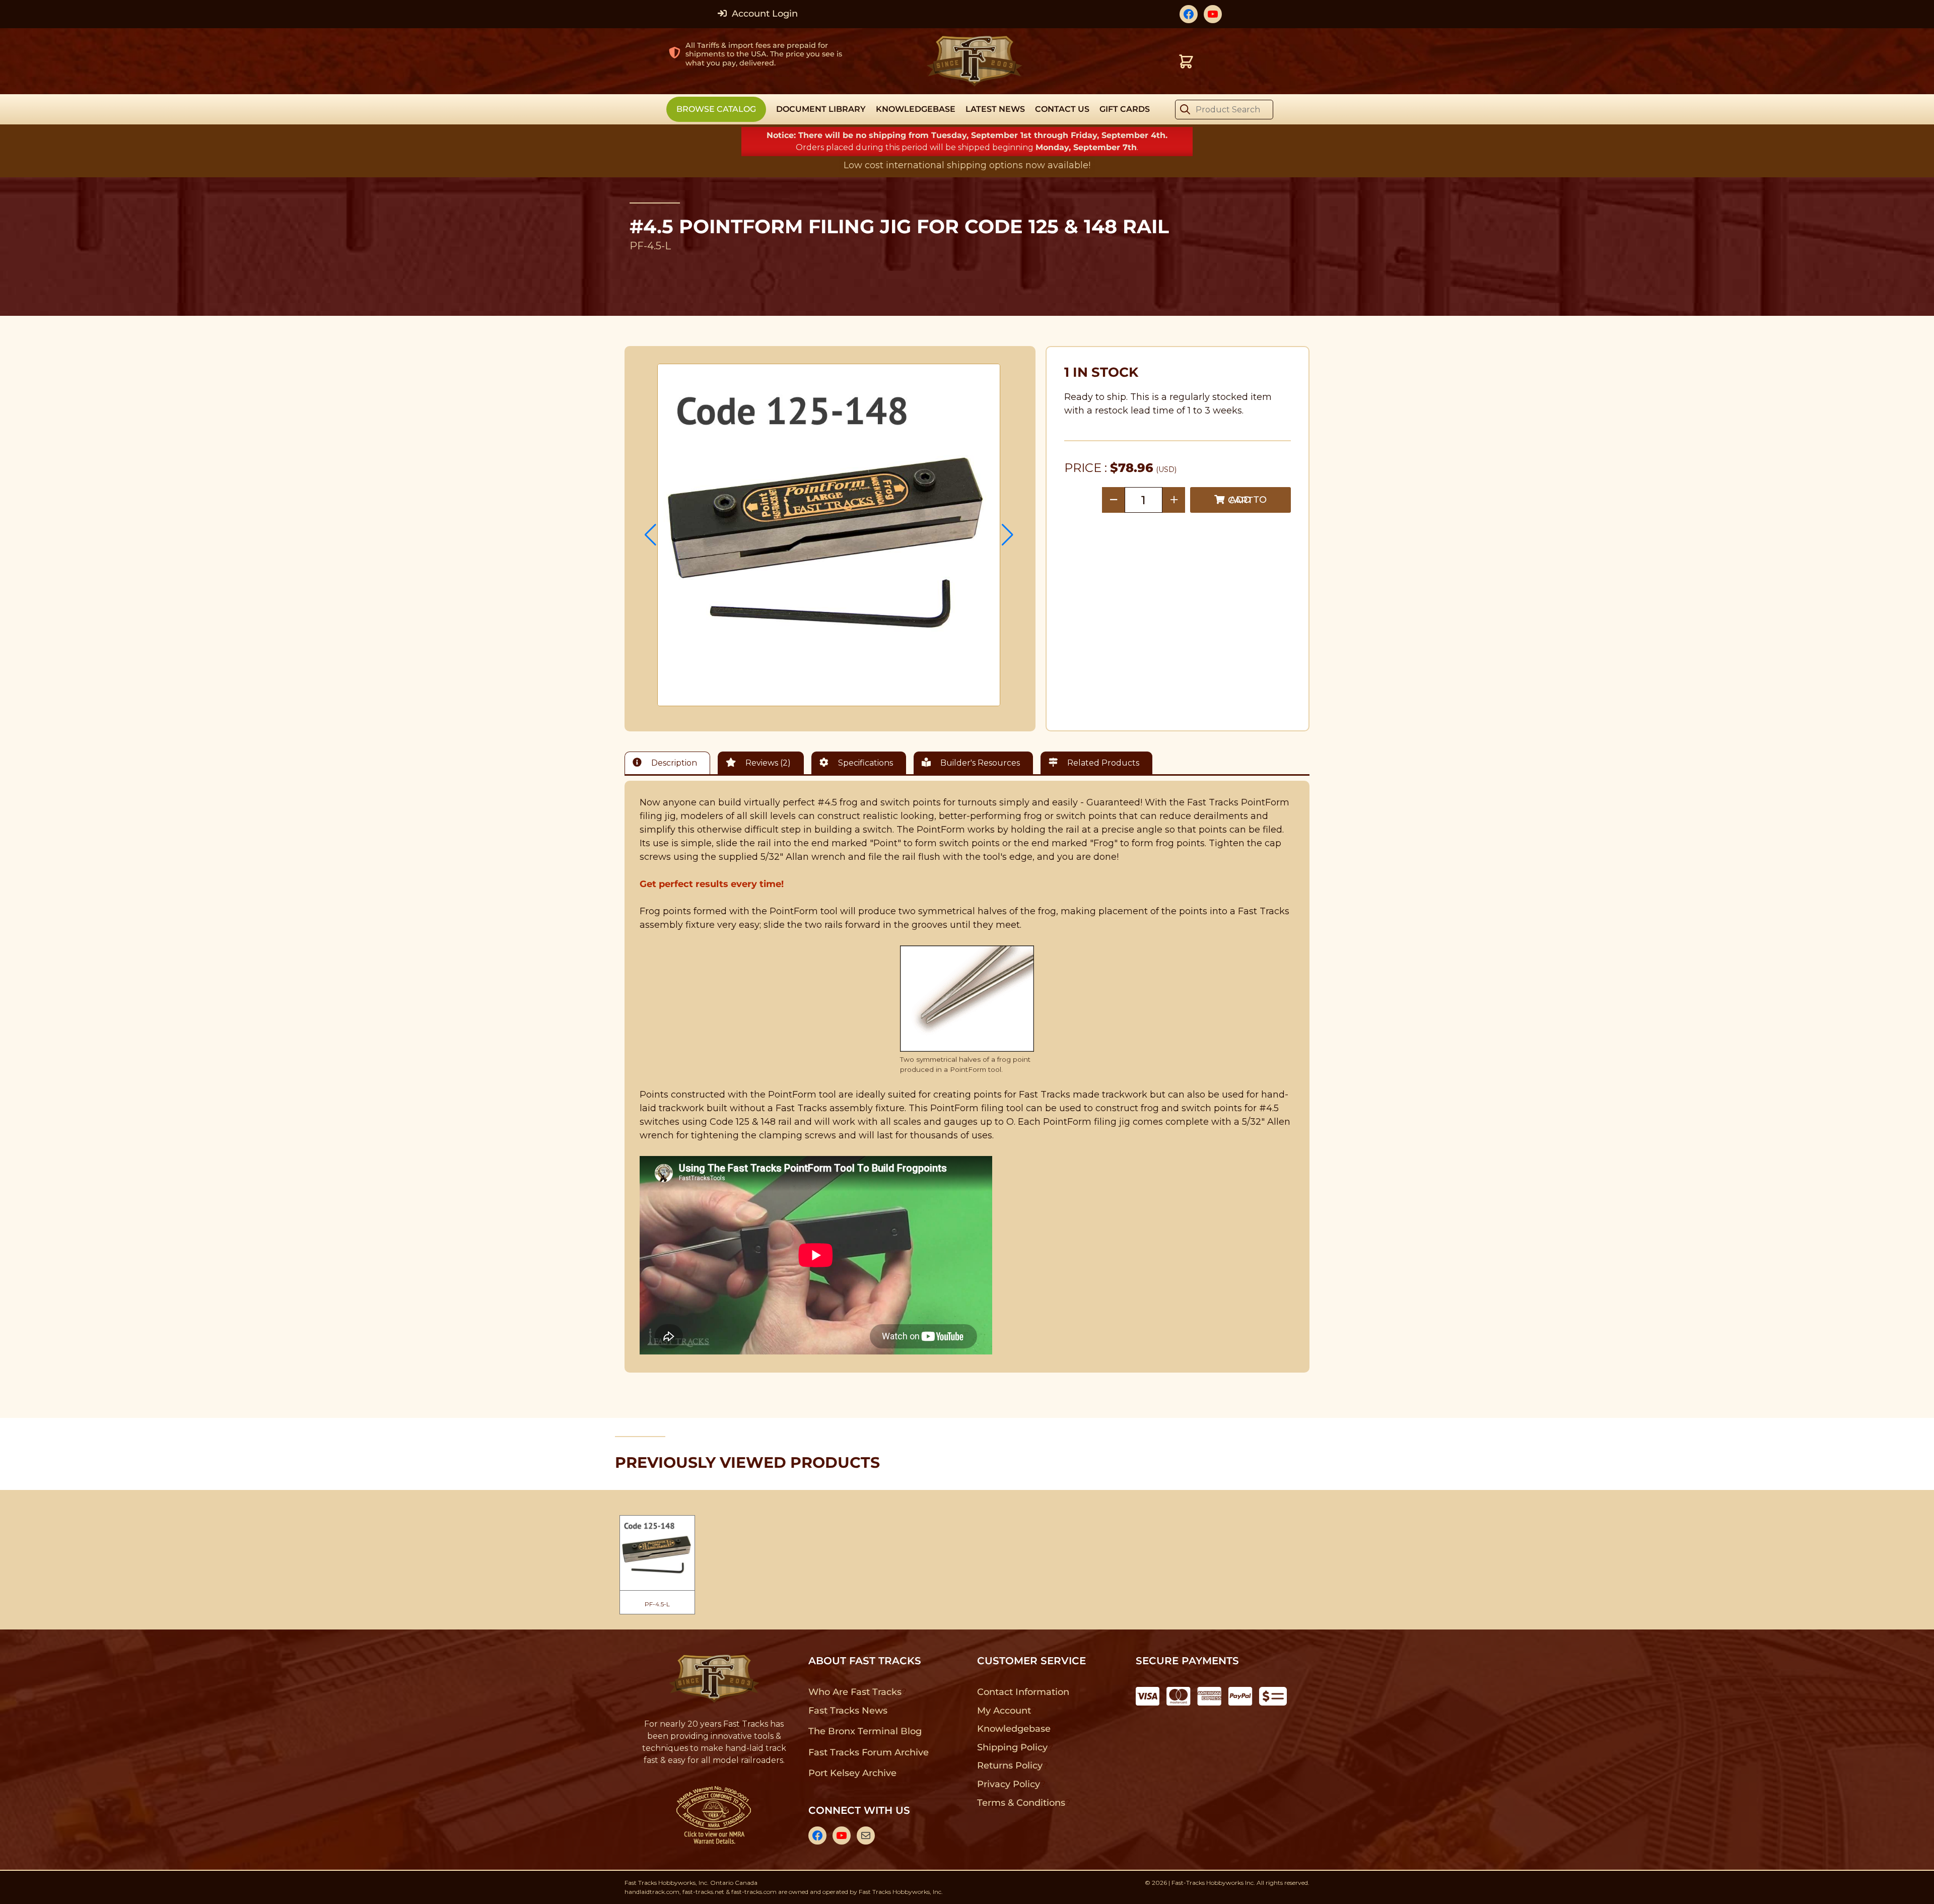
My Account (1004, 1711)
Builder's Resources (979, 763)
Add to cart (1247, 500)
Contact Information (1023, 1692)
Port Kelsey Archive (852, 1773)
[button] (650, 535)
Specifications (865, 763)
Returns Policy (1010, 1765)
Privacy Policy (1009, 1784)
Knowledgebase (1014, 1729)
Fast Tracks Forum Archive (868, 1752)
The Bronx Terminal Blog (865, 1731)
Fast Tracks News (848, 1711)
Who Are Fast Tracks (855, 1692)
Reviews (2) (767, 763)
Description (673, 763)
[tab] (670, 763)
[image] (829, 535)
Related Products (1102, 763)
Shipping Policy (1013, 1747)
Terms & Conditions (1021, 1803)
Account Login (764, 14)
